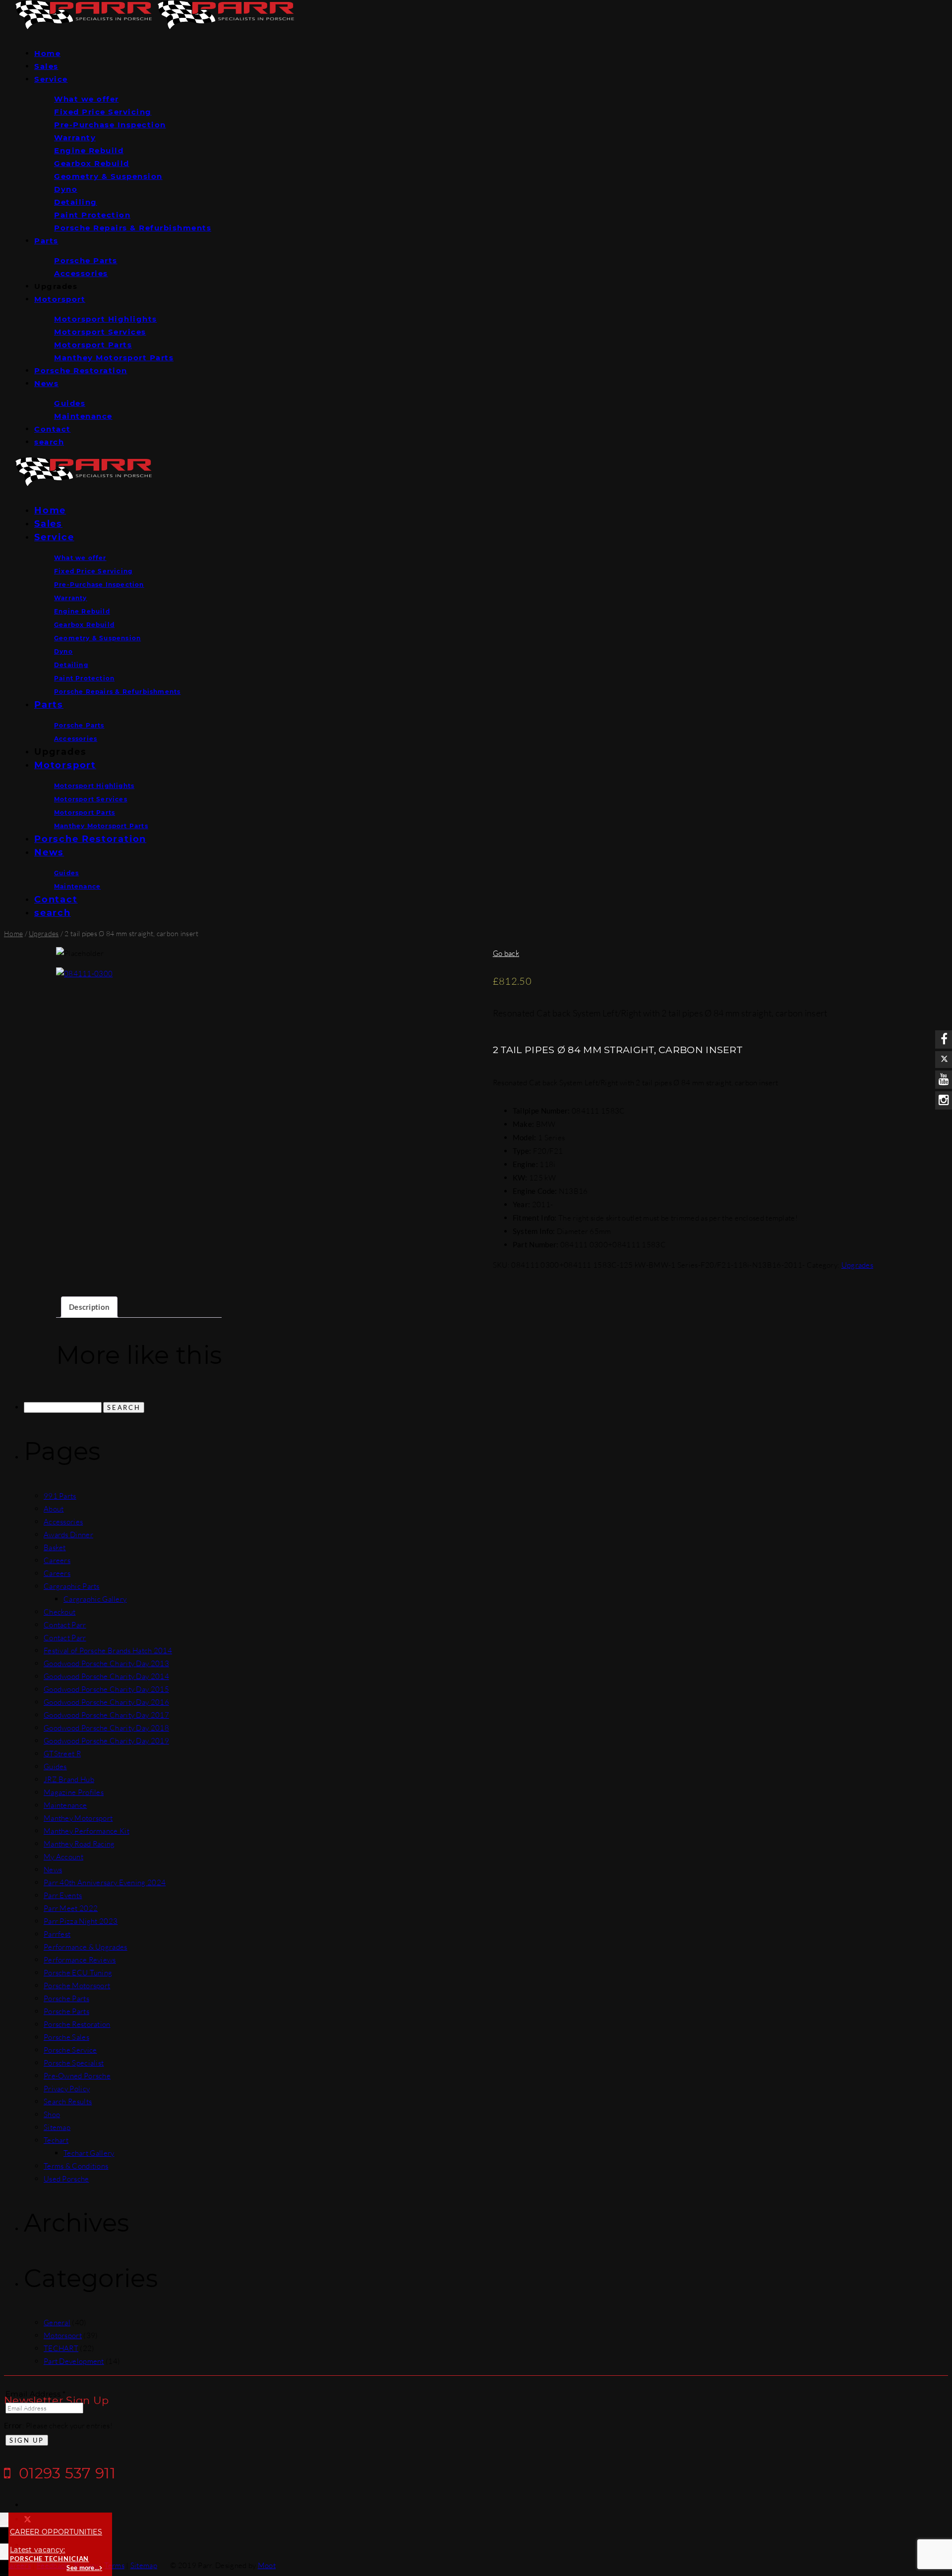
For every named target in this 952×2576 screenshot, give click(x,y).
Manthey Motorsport (78, 1818)
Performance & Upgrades (86, 1947)
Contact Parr (65, 1625)
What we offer (87, 99)
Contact (53, 429)
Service (51, 79)
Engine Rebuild (89, 150)
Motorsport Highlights (106, 319)
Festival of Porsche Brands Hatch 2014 (108, 1651)
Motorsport (60, 299)
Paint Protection (92, 215)
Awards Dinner (68, 1535)
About (54, 1509)
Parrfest (57, 1934)
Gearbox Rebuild (92, 163)
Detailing (76, 202)
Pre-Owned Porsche (77, 2076)
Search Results (68, 2101)
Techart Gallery (89, 2153)
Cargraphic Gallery (95, 1599)
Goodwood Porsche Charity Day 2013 (106, 1663)
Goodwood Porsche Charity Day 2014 (106, 1676)
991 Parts (60, 1496)
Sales (46, 66)
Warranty (75, 138)
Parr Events (63, 1895)
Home (47, 53)
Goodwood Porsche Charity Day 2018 (106, 1728)
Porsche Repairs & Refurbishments (133, 228)
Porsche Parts (86, 260)
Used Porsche (66, 2179)
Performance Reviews (80, 1960)
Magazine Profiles (74, 1792)
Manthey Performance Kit (87, 1831)
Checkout (59, 1612)
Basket (55, 1547)
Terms (114, 2565)
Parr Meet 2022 (71, 1908)
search (49, 442)
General (57, 2323)
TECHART (61, 2348)
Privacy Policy (67, 2089)
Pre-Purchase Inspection (110, 125)
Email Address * (36, 2394)
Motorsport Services (100, 332)
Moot (267, 2565)
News (46, 383)
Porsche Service (70, 2050)
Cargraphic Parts (72, 1586)
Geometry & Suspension (108, 176)
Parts (46, 241)
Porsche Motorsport (77, 1986)
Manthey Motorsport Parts (114, 358)
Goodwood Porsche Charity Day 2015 (106, 1689)
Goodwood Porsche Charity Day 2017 (106, 1715)
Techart (56, 2140)
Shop (52, 2114)
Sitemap (57, 2127)
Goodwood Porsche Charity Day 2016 (106, 1702)
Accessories (81, 273)
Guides (70, 403)
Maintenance (83, 416)
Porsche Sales (66, 2037)
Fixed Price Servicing (103, 112)
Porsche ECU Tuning (78, 1973)
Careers (57, 1560)
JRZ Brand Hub (69, 1779)
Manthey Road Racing (79, 1844)
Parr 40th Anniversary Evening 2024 (105, 1882)
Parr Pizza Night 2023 (81, 1921)
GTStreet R (62, 1754)
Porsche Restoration (81, 370)
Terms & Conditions (76, 2166)
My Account (63, 1857)
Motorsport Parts (93, 345)
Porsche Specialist (74, 2063)
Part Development (74, 2361)
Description (89, 1307)
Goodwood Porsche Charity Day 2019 (106, 1741)
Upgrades (44, 933)
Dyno (66, 189)
